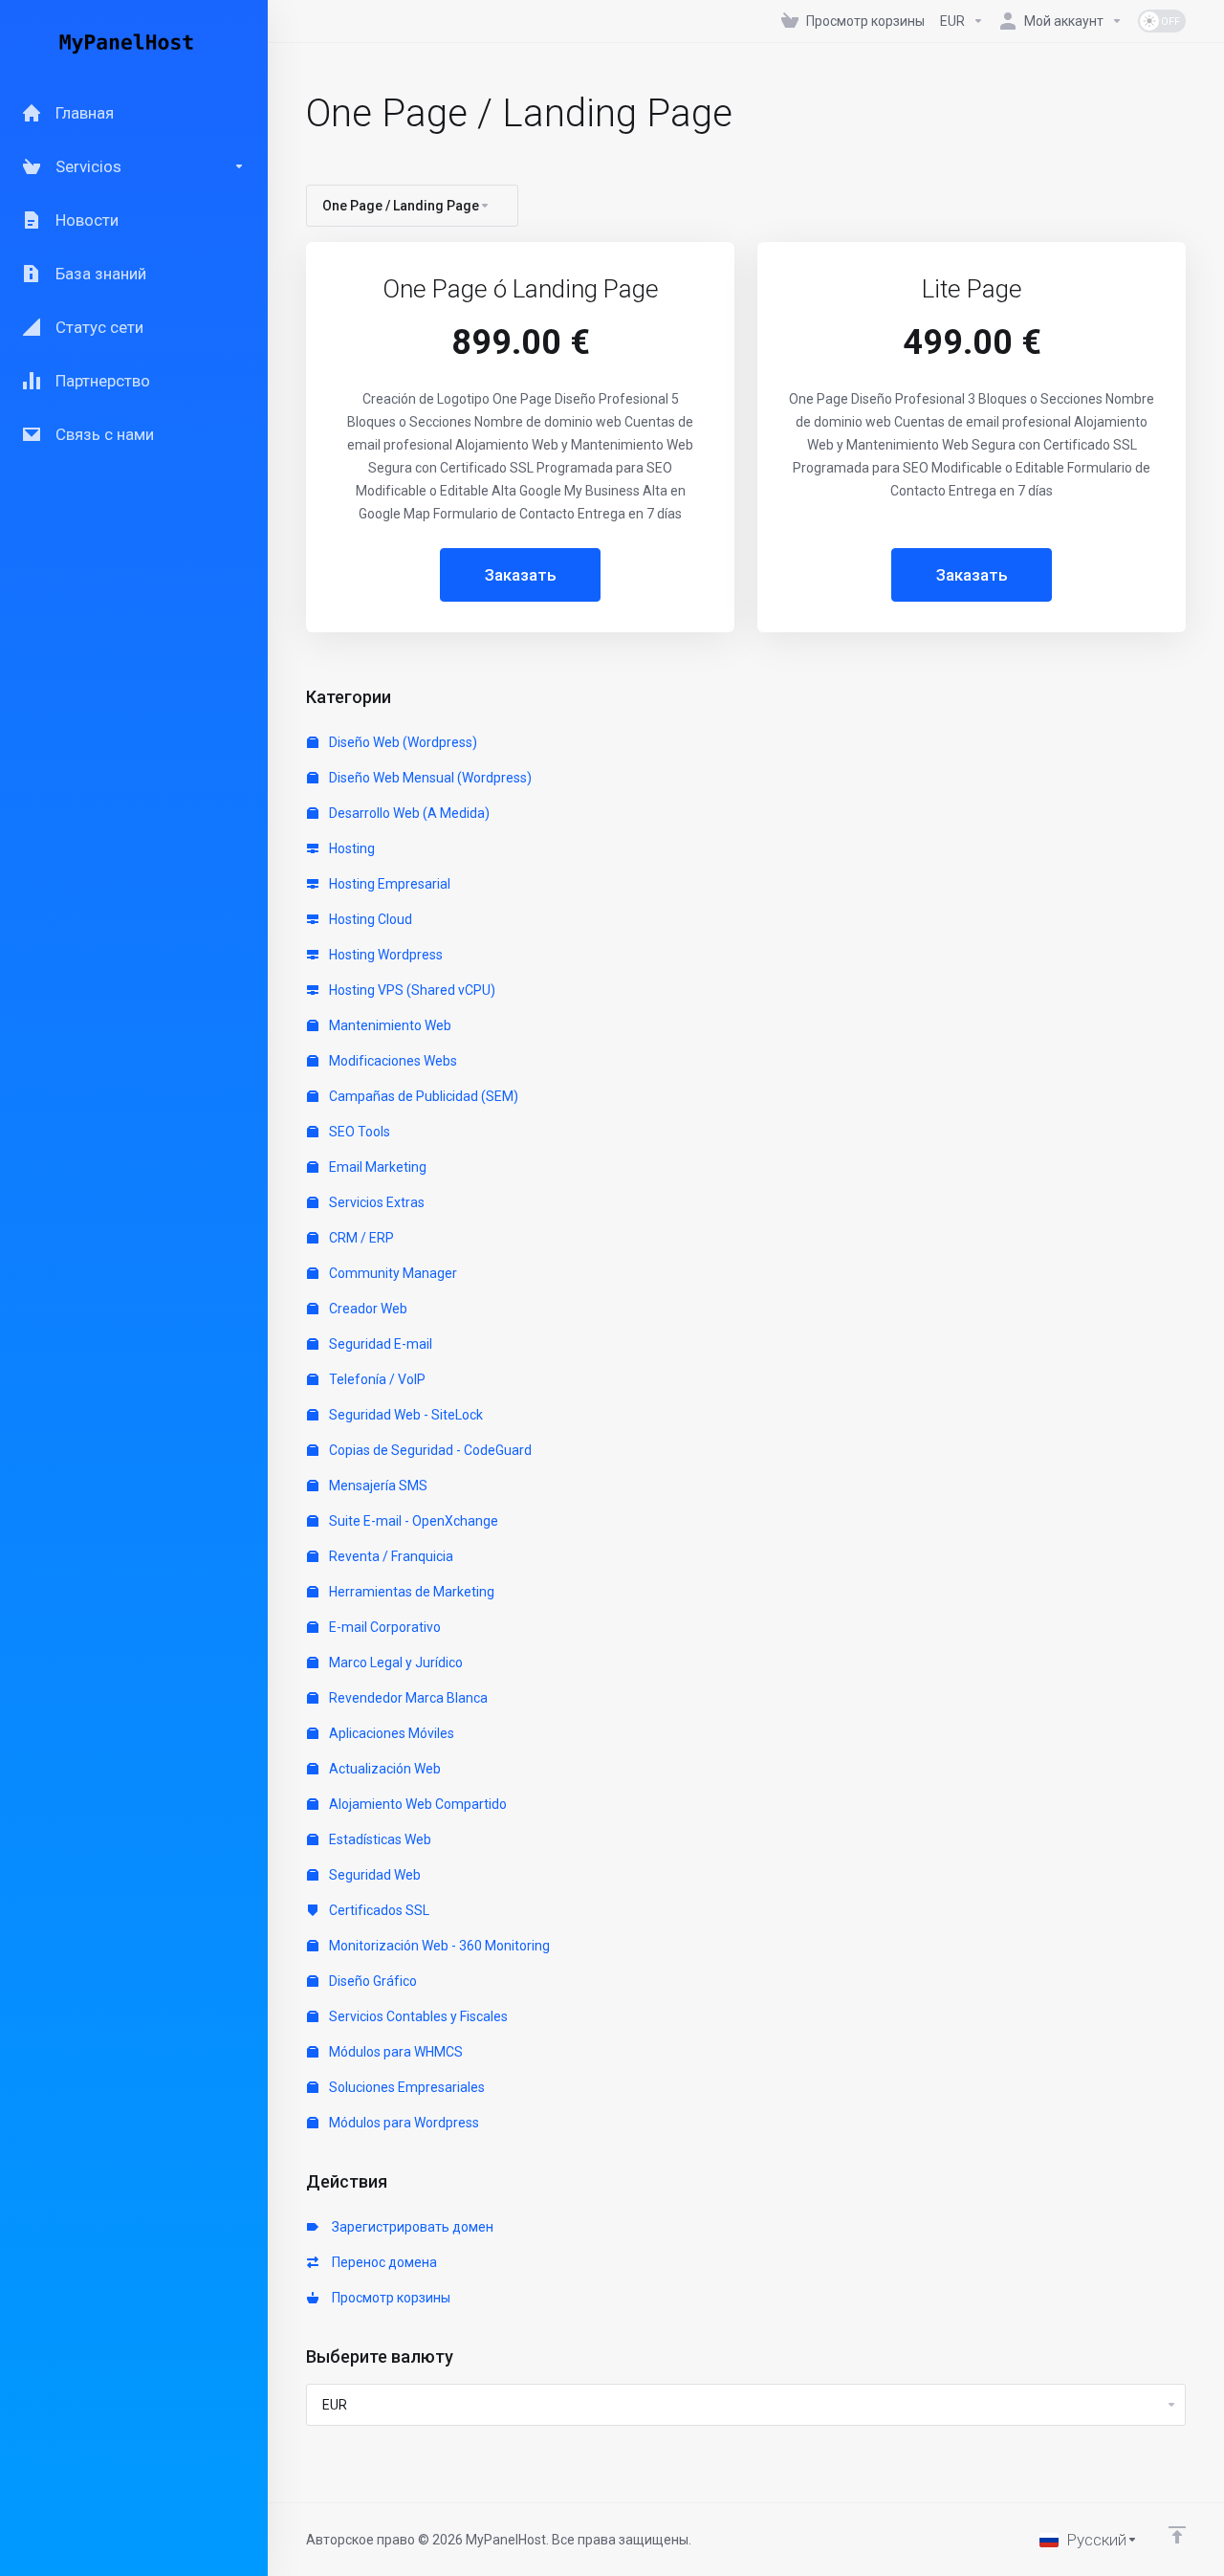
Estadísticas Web (379, 1839)
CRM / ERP (360, 1238)
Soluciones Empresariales (405, 2087)
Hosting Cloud (369, 919)
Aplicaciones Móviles (390, 1733)
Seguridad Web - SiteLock (404, 1415)
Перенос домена (382, 2262)
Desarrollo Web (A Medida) (408, 813)
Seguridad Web (373, 1875)
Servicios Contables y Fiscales (417, 2016)
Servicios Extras (375, 1202)
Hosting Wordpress (384, 955)
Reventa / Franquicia (390, 1556)
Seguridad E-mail (379, 1344)
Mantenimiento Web (389, 1025)
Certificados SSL (378, 1910)
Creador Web (367, 1309)
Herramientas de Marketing (410, 1592)
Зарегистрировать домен (410, 2227)
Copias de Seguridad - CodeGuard (429, 1450)
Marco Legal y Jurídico (394, 1662)
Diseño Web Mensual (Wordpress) (429, 778)
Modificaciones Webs (392, 1061)
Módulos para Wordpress (403, 2123)
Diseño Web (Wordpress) (402, 742)
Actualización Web (383, 1769)
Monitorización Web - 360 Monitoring (438, 1946)
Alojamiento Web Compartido (416, 1804)
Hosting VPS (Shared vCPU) (411, 990)
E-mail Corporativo (383, 1627)
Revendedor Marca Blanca (407, 1698)
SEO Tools (358, 1132)
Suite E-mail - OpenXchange (412, 1521)
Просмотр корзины (388, 2298)
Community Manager (392, 1273)
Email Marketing (376, 1167)
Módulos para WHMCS (394, 2052)
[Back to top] (1177, 2535)
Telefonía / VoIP (376, 1379)
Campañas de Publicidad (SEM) (422, 1096)
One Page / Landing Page (401, 206)
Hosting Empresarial (388, 884)
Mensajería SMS (377, 1486)
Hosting (350, 848)
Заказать (521, 575)
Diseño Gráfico (372, 1981)
